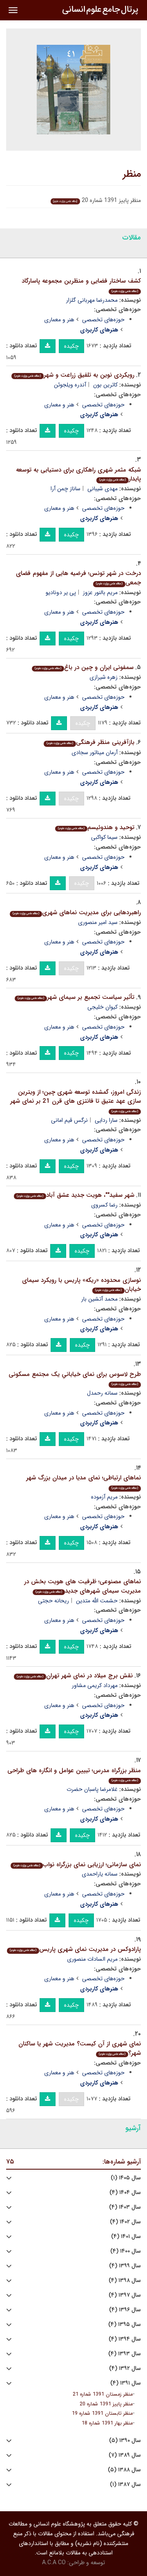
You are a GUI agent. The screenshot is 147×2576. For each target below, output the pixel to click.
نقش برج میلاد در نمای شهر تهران (75, 1676)
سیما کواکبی (104, 837)
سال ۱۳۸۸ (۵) (124, 2470)
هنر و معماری (59, 320)
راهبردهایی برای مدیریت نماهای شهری (77, 913)
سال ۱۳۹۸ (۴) (125, 2281)
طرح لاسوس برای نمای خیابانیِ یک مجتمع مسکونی (75, 1378)
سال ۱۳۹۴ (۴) (125, 2339)
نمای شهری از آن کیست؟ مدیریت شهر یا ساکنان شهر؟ (80, 2048)
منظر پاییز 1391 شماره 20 (106, 2404)
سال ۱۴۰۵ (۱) (126, 2178)
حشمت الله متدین (97, 1601)
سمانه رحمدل (102, 1393)
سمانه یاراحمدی (100, 1874)
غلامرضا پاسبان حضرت (92, 1789)
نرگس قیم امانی (69, 1120)
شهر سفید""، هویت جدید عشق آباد (76, 1195)
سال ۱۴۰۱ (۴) (126, 2237)
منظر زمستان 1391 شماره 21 (103, 2394)
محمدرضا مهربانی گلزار (92, 300)
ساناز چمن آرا (66, 489)
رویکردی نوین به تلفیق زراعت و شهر (74, 375)
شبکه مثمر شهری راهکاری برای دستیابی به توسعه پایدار (78, 475)
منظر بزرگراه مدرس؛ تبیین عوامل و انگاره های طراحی (74, 1774)
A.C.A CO (54, 2563)
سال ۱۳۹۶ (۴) (125, 2310)
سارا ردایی (106, 1120)
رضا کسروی (104, 1205)
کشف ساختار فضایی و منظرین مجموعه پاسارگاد (81, 285)
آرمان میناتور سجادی (95, 753)
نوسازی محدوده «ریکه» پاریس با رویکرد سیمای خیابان (81, 1285)
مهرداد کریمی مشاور (95, 1685)
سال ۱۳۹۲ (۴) (125, 2369)
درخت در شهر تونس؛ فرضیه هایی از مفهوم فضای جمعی (78, 578)
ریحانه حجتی (53, 1601)
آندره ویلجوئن (70, 385)
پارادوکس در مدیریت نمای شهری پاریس (75, 1949)
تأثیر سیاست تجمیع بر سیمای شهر (76, 997)
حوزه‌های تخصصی (103, 320)
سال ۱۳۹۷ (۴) (125, 2295)
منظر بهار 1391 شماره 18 (107, 2423)
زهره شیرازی (104, 677)
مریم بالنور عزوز (100, 592)
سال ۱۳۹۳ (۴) (125, 2354)
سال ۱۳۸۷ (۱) (125, 2485)
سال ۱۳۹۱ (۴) (126, 2383)
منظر (132, 174)
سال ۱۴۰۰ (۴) (126, 2251)
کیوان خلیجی (102, 1007)
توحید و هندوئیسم (96, 827)
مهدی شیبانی (102, 489)
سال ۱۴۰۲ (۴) (125, 2222)
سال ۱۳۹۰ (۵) (125, 2441)
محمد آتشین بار (99, 1299)
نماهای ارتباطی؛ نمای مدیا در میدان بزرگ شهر (84, 1482)
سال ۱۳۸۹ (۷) (125, 2455)
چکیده (71, 346)
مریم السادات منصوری (92, 1959)
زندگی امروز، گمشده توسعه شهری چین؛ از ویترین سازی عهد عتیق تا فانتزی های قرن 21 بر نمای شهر (76, 1100)
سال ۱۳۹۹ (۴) (125, 2266)
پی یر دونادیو (61, 592)
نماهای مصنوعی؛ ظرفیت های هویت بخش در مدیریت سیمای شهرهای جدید (82, 1586)
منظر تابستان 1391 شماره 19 (102, 2414)
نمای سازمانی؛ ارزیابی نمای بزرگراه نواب (77, 1865)
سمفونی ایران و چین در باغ (84, 667)
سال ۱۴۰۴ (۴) (125, 2193)
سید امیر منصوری (98, 922)
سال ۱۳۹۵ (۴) (125, 2325)
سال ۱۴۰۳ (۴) (125, 2207)
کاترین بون (105, 385)
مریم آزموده (104, 1497)
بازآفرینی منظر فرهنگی (90, 742)
